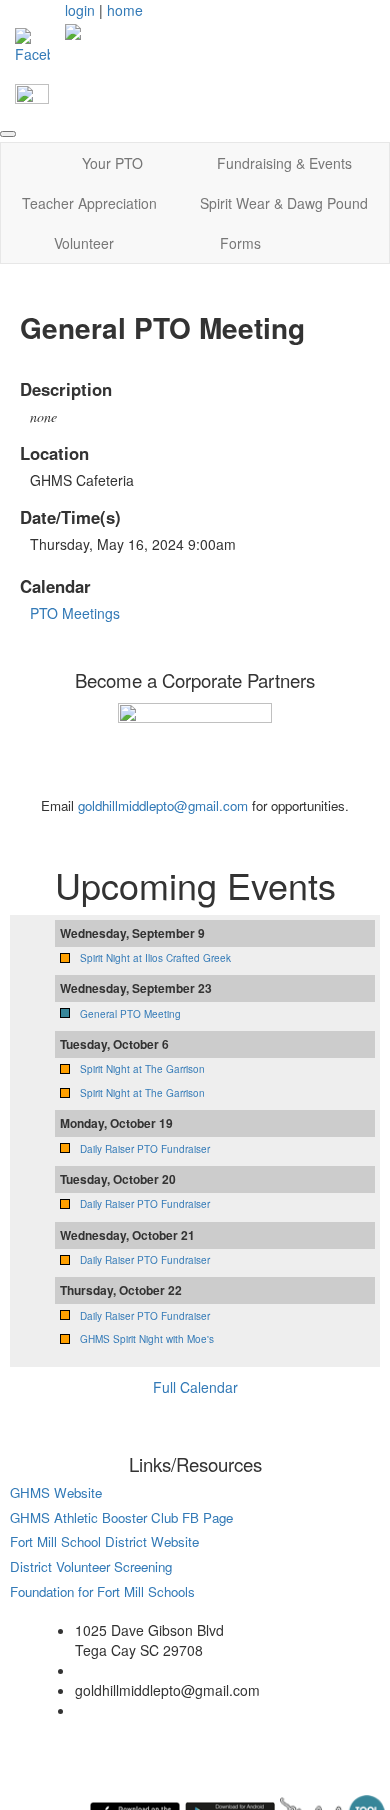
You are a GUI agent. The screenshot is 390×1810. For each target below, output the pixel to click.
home (125, 10)
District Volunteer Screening (91, 1566)
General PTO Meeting (130, 1014)
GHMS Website (56, 1492)
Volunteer (84, 243)
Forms (240, 243)
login (80, 10)
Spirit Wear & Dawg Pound (284, 203)
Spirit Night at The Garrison (142, 1069)
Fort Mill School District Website (106, 1541)
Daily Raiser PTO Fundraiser (145, 1149)
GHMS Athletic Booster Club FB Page (121, 1517)
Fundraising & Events (284, 163)
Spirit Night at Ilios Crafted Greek (155, 958)
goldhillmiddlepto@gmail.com (163, 805)
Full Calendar (195, 1387)
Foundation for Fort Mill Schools (102, 1591)
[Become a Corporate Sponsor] (195, 747)
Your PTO (112, 163)
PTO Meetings (75, 613)
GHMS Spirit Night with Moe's (147, 1339)
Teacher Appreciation (89, 203)
